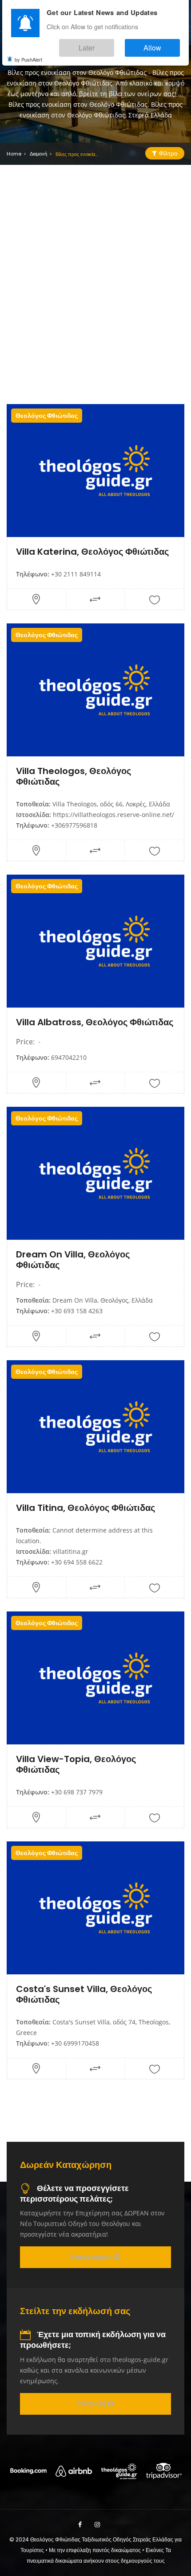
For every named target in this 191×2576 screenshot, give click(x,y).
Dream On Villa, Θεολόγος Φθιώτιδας (73, 1260)
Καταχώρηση (92, 2257)
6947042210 (69, 1057)
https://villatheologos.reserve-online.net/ (113, 815)
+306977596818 (74, 825)
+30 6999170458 (75, 2043)
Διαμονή (38, 154)
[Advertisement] (95, 282)
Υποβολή (92, 2403)
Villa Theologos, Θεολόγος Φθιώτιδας (74, 776)
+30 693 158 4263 (77, 1311)
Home (14, 154)
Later (113, 44)
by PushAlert (28, 53)
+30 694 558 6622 (77, 1562)
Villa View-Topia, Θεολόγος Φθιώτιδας (76, 1764)
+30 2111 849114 (76, 574)
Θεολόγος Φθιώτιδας (47, 416)
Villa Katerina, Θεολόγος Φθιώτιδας (92, 552)
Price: (25, 1042)
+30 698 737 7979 (77, 1792)
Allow (161, 44)
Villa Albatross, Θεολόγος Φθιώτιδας (95, 1022)
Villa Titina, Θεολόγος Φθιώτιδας (86, 1508)
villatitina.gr (71, 1551)
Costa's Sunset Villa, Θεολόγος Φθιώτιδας (84, 1994)
